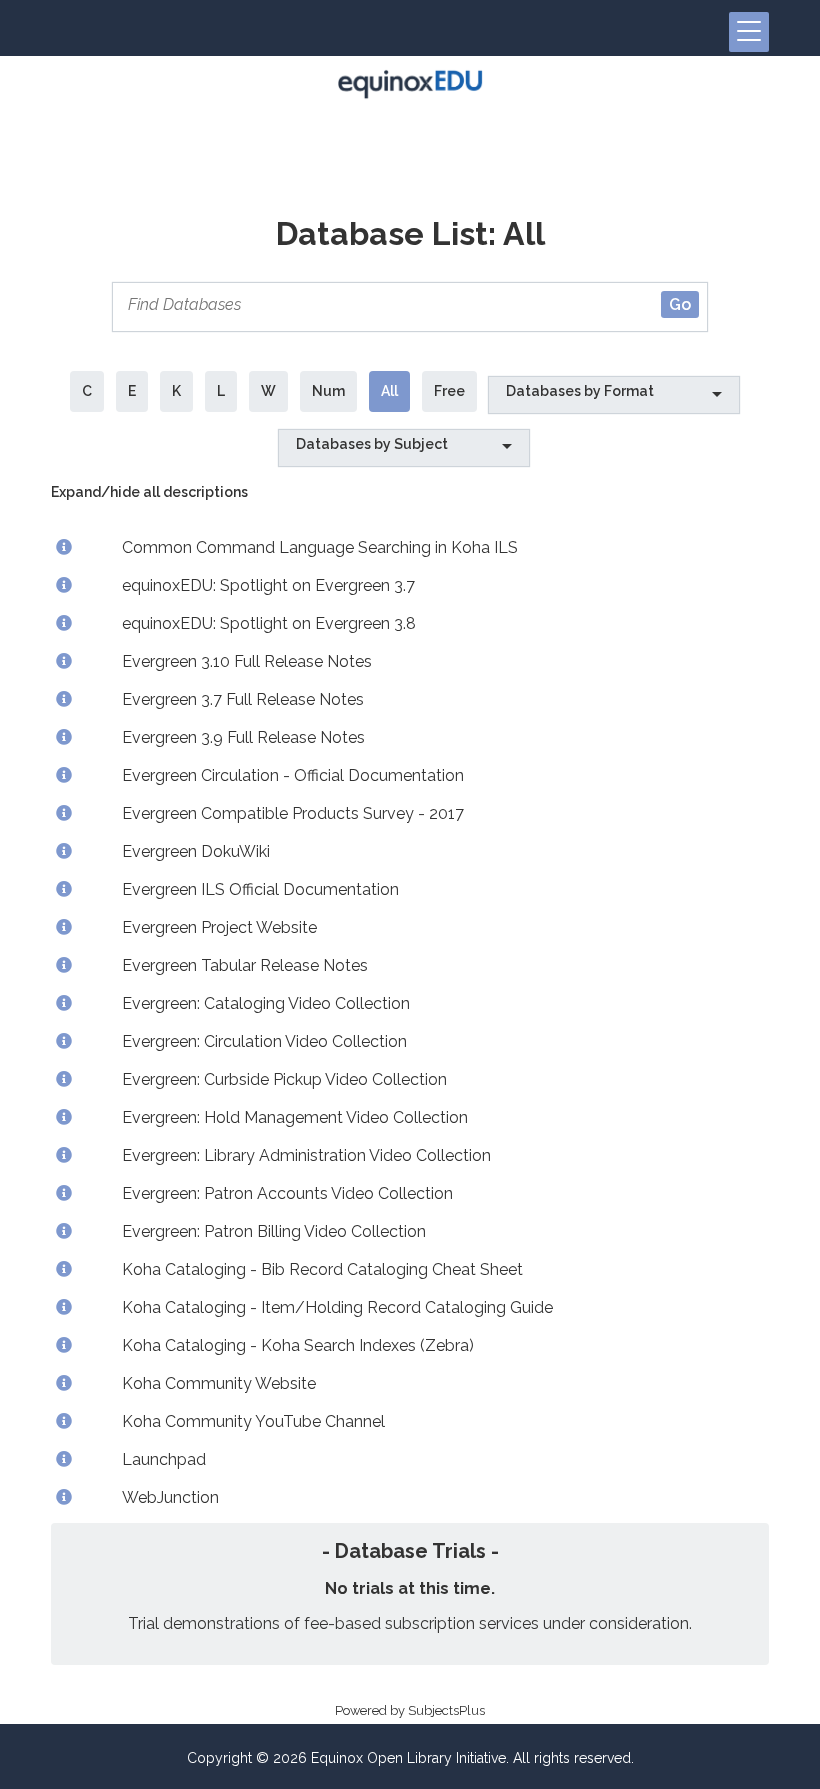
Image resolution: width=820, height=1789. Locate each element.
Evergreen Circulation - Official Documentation (293, 775)
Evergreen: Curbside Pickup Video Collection (284, 1079)
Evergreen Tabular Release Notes (245, 965)
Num (328, 391)
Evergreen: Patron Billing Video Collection (274, 1231)
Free (449, 391)
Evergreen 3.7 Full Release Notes (243, 699)
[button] (749, 32)
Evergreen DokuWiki (196, 851)
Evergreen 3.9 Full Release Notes (243, 737)
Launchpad (164, 1459)
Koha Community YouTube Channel (253, 1421)
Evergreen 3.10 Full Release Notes (247, 661)
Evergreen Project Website (219, 927)
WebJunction (170, 1497)
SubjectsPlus (446, 1710)
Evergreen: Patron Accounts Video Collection (287, 1193)
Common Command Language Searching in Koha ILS (320, 547)
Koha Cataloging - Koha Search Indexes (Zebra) (298, 1345)
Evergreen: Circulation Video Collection (264, 1041)
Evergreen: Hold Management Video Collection (295, 1117)
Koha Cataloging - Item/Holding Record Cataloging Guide (337, 1307)
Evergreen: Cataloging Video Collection (266, 1003)
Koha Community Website (219, 1383)
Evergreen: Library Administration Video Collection (306, 1155)
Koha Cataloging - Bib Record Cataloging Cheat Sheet (322, 1269)
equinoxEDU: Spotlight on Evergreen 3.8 (269, 623)
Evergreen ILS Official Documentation (260, 889)
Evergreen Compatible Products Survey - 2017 (293, 813)
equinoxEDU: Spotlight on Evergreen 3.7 (268, 585)
